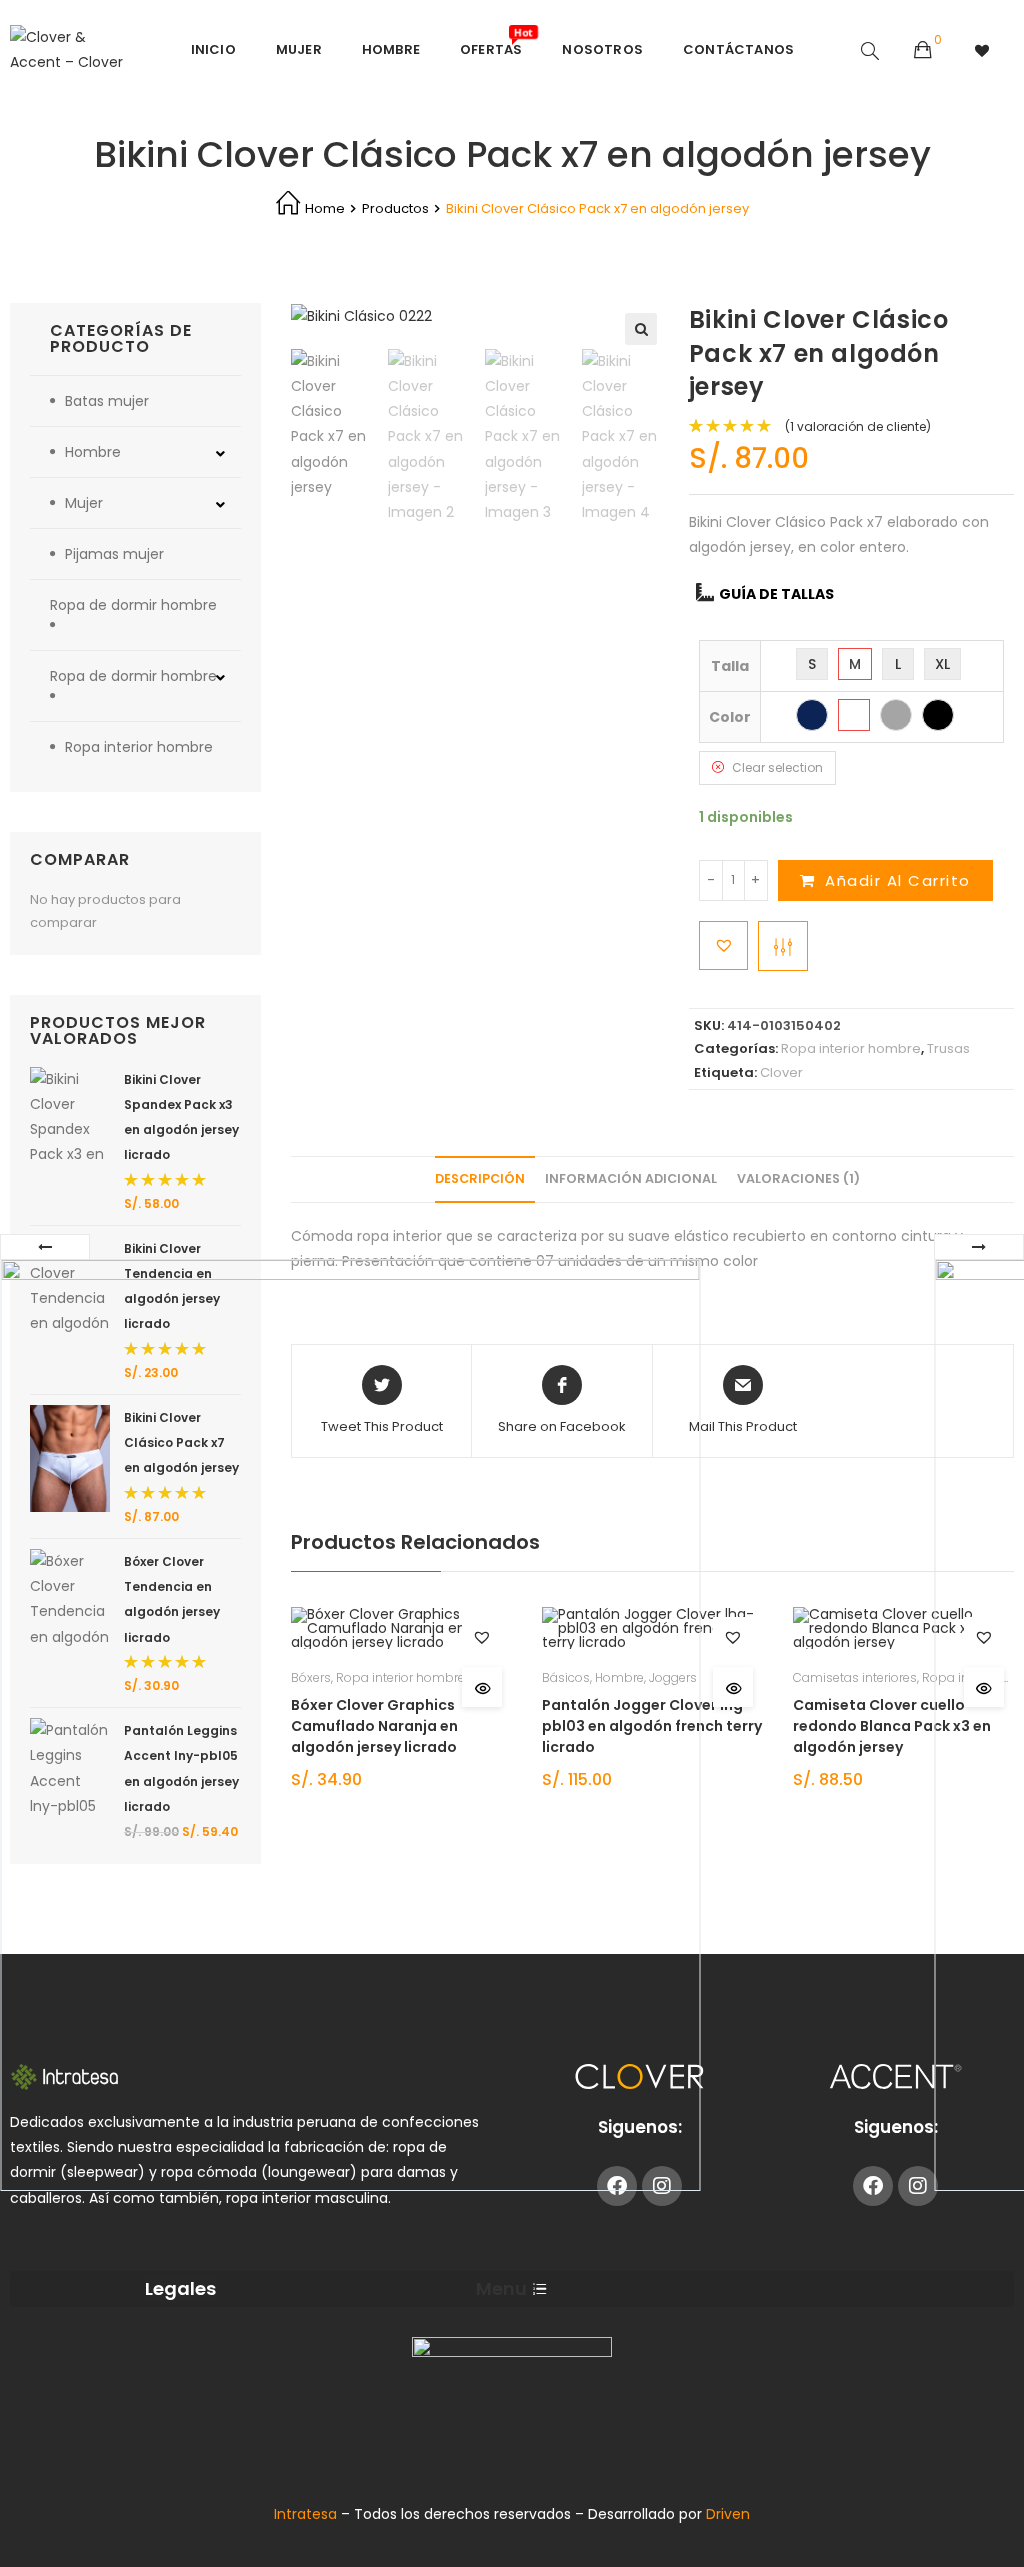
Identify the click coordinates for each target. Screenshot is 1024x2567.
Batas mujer (107, 401)
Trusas (948, 1048)
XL (942, 664)
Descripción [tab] (480, 1178)
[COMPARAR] (783, 946)
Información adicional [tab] (631, 1178)
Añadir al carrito (898, 880)
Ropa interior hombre (851, 1048)
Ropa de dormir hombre (133, 605)
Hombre (93, 452)
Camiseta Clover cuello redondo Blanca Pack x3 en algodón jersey (892, 1726)
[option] (334, 424)
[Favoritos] (983, 50)
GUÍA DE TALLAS (776, 594)
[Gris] (896, 715)
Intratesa (307, 2514)
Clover (781, 1072)
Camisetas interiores (855, 1677)
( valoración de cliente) (858, 426)
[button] (641, 329)
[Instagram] (918, 2186)
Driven (728, 2514)
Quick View (733, 1687)
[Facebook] (873, 2186)
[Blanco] (854, 715)
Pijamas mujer (114, 554)
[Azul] (812, 715)
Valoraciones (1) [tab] (798, 1178)
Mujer (84, 503)
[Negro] (938, 715)
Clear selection (777, 767)
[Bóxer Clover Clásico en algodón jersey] (350, 1725)
